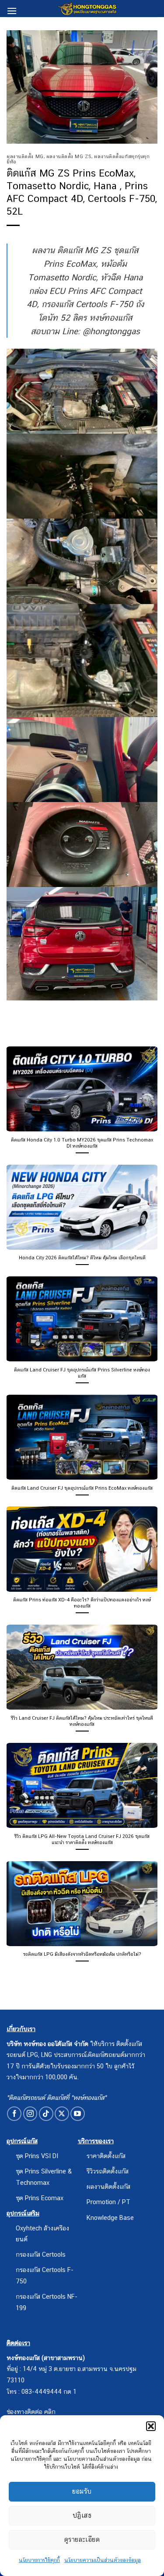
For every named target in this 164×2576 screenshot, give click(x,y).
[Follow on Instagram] (30, 2114)
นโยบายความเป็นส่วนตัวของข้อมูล (103, 2560)
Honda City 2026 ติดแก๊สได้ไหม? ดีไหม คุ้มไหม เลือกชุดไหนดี (82, 1258)
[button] (151, 2426)
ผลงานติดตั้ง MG (25, 156)
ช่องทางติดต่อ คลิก (31, 2412)
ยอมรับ (82, 2491)
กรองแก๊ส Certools (41, 2254)
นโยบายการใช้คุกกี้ (39, 2560)
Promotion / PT (108, 2202)
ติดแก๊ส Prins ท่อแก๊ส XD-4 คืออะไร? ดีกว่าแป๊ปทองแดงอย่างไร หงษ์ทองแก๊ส (82, 1603)
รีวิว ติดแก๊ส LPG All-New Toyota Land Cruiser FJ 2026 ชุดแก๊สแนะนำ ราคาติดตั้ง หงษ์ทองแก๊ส (82, 1839)
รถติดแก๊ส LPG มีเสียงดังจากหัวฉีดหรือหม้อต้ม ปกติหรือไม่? (82, 1954)
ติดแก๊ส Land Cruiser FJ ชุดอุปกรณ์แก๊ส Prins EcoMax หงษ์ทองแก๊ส (82, 1488)
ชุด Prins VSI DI (37, 2156)
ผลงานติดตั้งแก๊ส (108, 2186)
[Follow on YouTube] (78, 2114)
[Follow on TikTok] (46, 2114)
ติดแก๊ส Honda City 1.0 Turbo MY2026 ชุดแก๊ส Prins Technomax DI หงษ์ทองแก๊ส (82, 1143)
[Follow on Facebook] (14, 2114)
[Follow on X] (62, 2114)
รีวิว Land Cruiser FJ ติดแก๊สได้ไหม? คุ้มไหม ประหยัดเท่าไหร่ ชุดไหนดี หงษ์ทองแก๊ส (82, 1721)
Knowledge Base (110, 2217)
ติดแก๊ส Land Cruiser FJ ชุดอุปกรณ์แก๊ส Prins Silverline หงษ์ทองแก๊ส (82, 1373)
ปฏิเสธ (82, 2515)
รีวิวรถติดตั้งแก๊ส (108, 2171)
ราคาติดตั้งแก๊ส (106, 2156)
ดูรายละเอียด (82, 2539)
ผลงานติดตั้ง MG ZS (69, 156)
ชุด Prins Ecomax (40, 2198)
